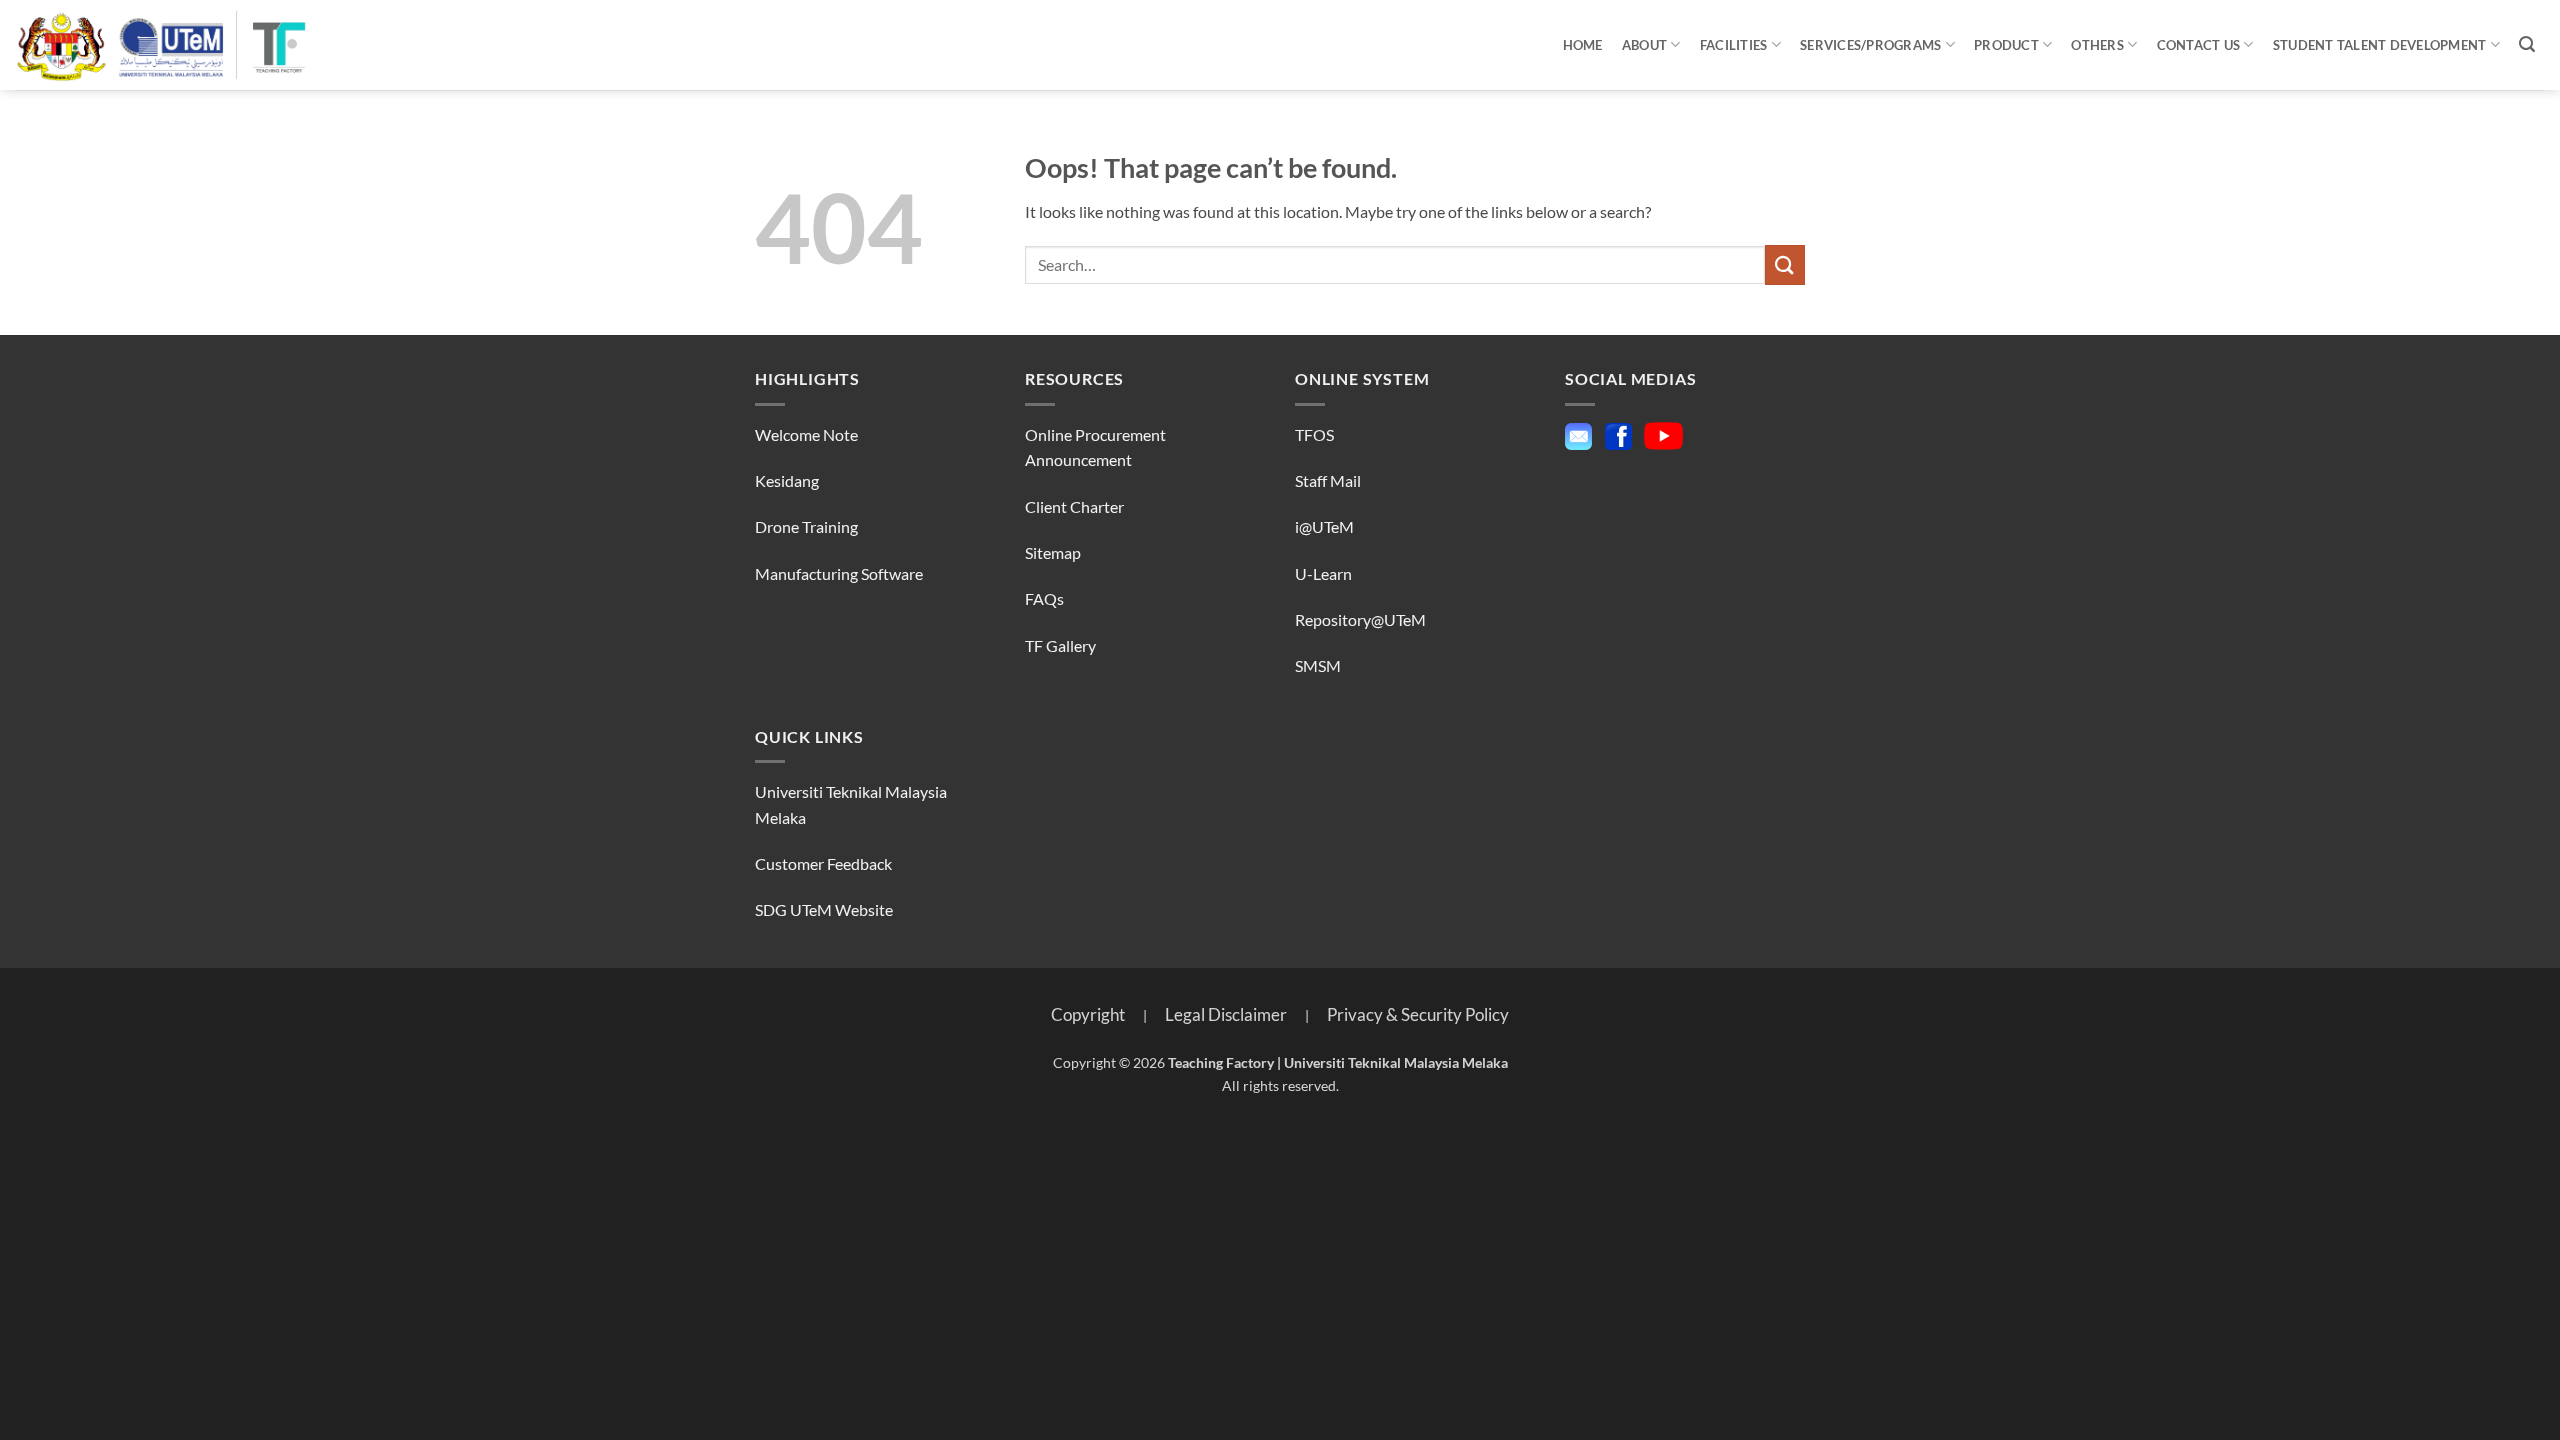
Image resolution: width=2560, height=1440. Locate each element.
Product (2006, 45)
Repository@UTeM (1360, 619)
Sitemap (1053, 552)
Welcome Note (806, 434)
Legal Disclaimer (1226, 1014)
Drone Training (806, 526)
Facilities (1734, 45)
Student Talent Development (2380, 45)
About (1644, 45)
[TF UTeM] (161, 45)
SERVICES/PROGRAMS (1870, 45)
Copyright (1088, 1014)
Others (2097, 45)
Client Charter (1074, 506)
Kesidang (787, 480)
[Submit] (1785, 264)
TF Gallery (1060, 645)
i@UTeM (1324, 526)
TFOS (1316, 434)
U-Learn (1323, 573)
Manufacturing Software (839, 573)
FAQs (1044, 598)
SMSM (1318, 665)
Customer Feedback (823, 863)
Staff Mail (1328, 480)
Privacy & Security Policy (1418, 1014)
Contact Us (2199, 45)
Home (1583, 45)
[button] (2527, 44)
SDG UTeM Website (824, 909)
